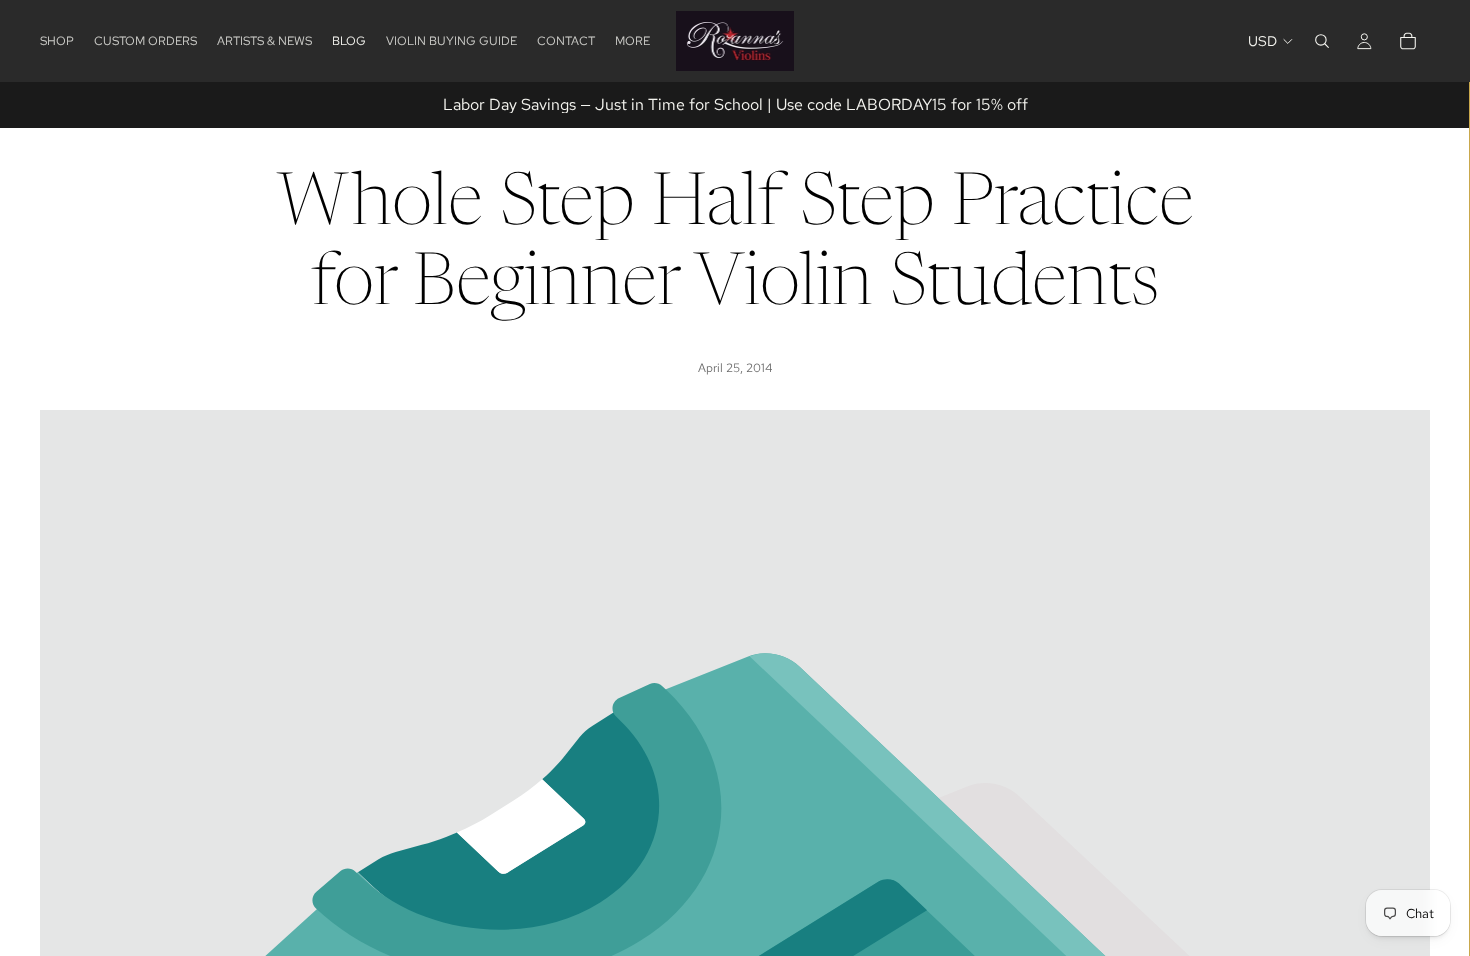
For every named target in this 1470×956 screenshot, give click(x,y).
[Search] (1322, 41)
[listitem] (632, 41)
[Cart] (1408, 41)
